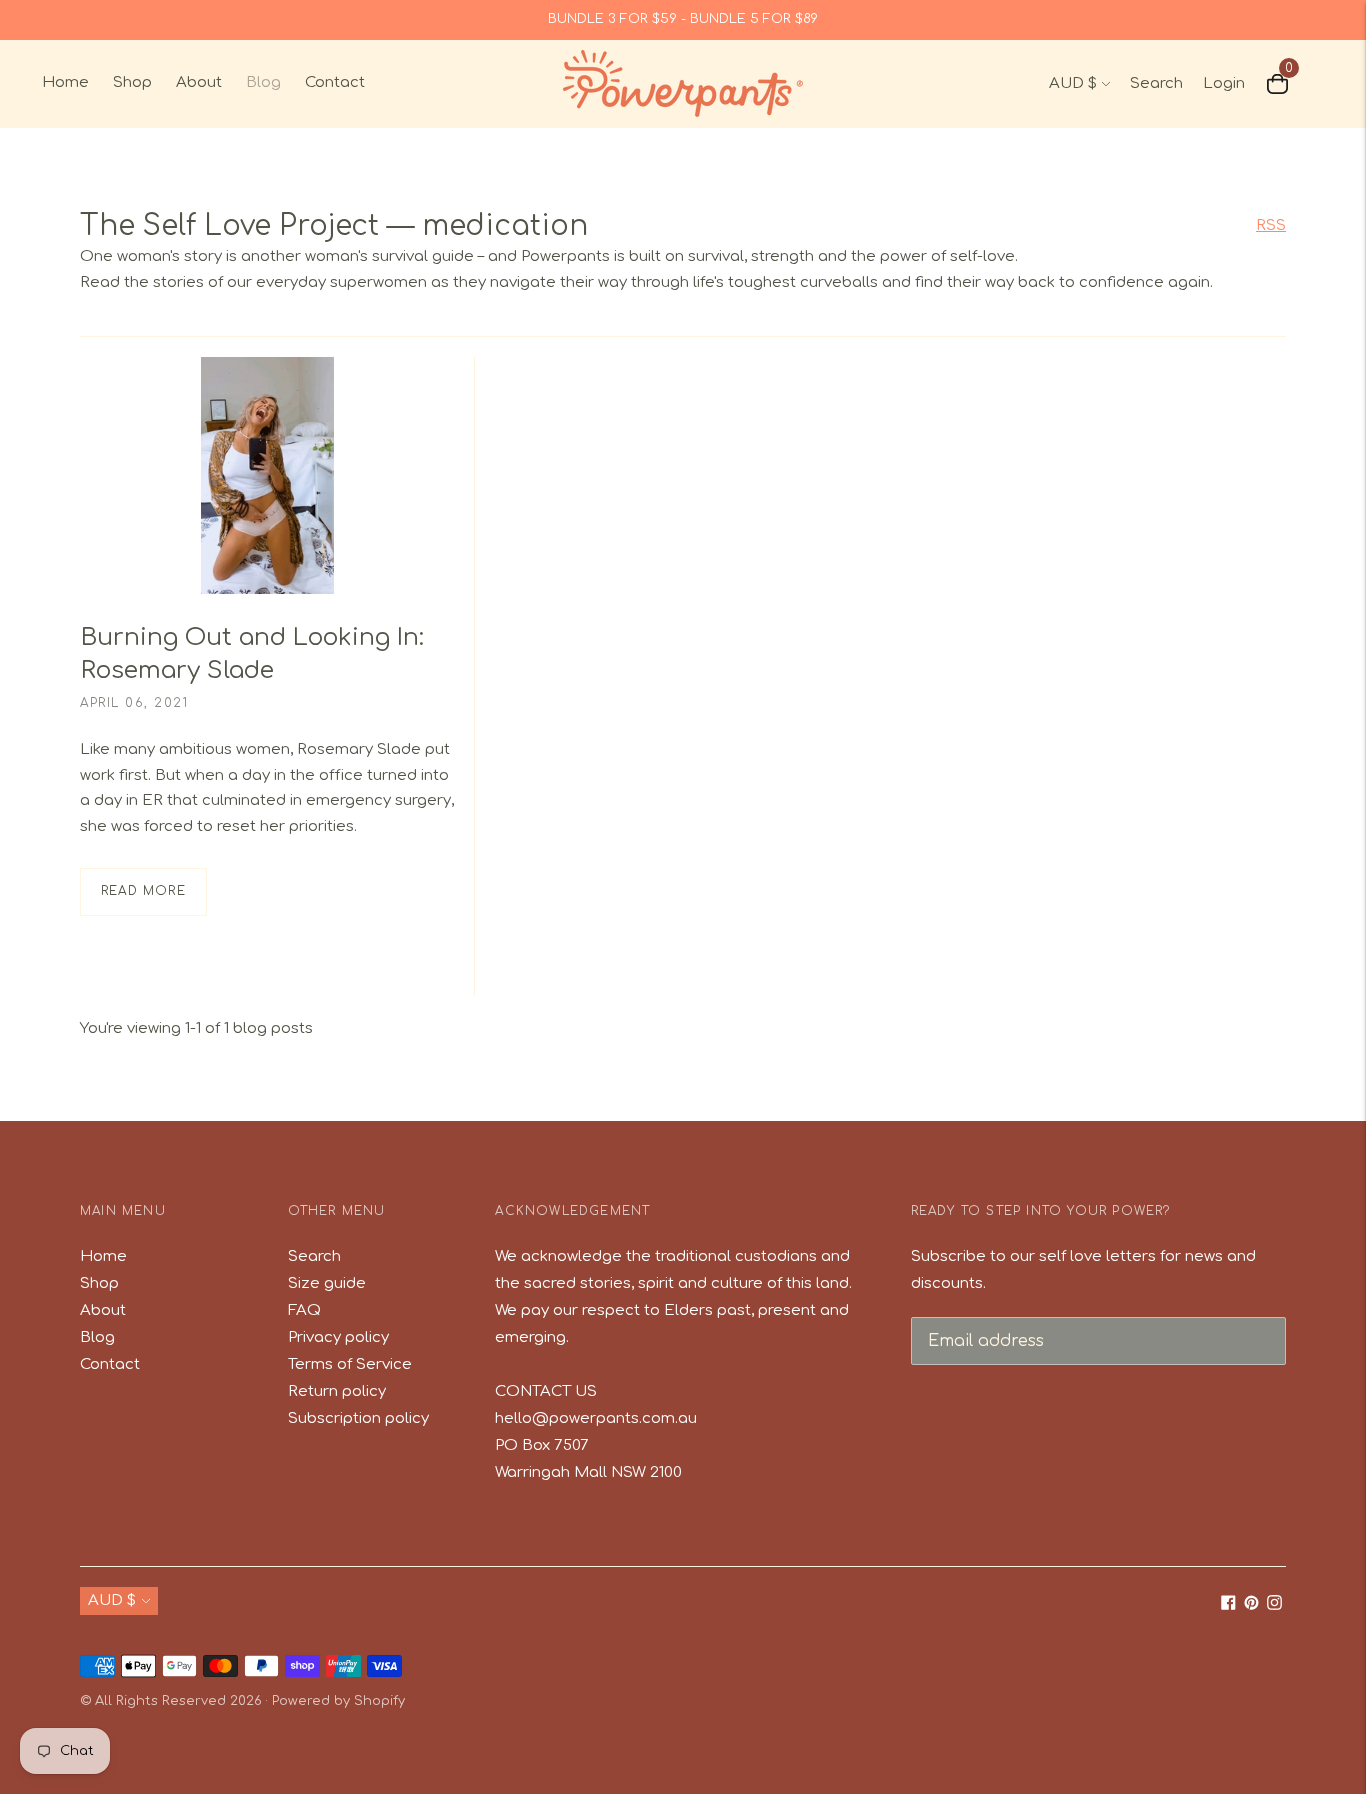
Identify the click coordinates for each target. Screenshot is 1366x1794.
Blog (263, 82)
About (199, 82)
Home (65, 82)
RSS (1271, 225)
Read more (143, 891)
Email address (979, 1316)
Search (1156, 83)
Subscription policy (358, 1418)
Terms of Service (350, 1364)
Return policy (337, 1391)
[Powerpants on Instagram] (1274, 1605)
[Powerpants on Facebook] (1228, 1605)
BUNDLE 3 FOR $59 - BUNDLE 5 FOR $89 (683, 19)
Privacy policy (338, 1337)
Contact (335, 82)
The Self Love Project (229, 226)
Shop (132, 82)
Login (1224, 83)
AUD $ (1073, 83)
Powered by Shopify (338, 1701)
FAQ (304, 1310)
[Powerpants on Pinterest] (1251, 1605)
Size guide (327, 1283)
